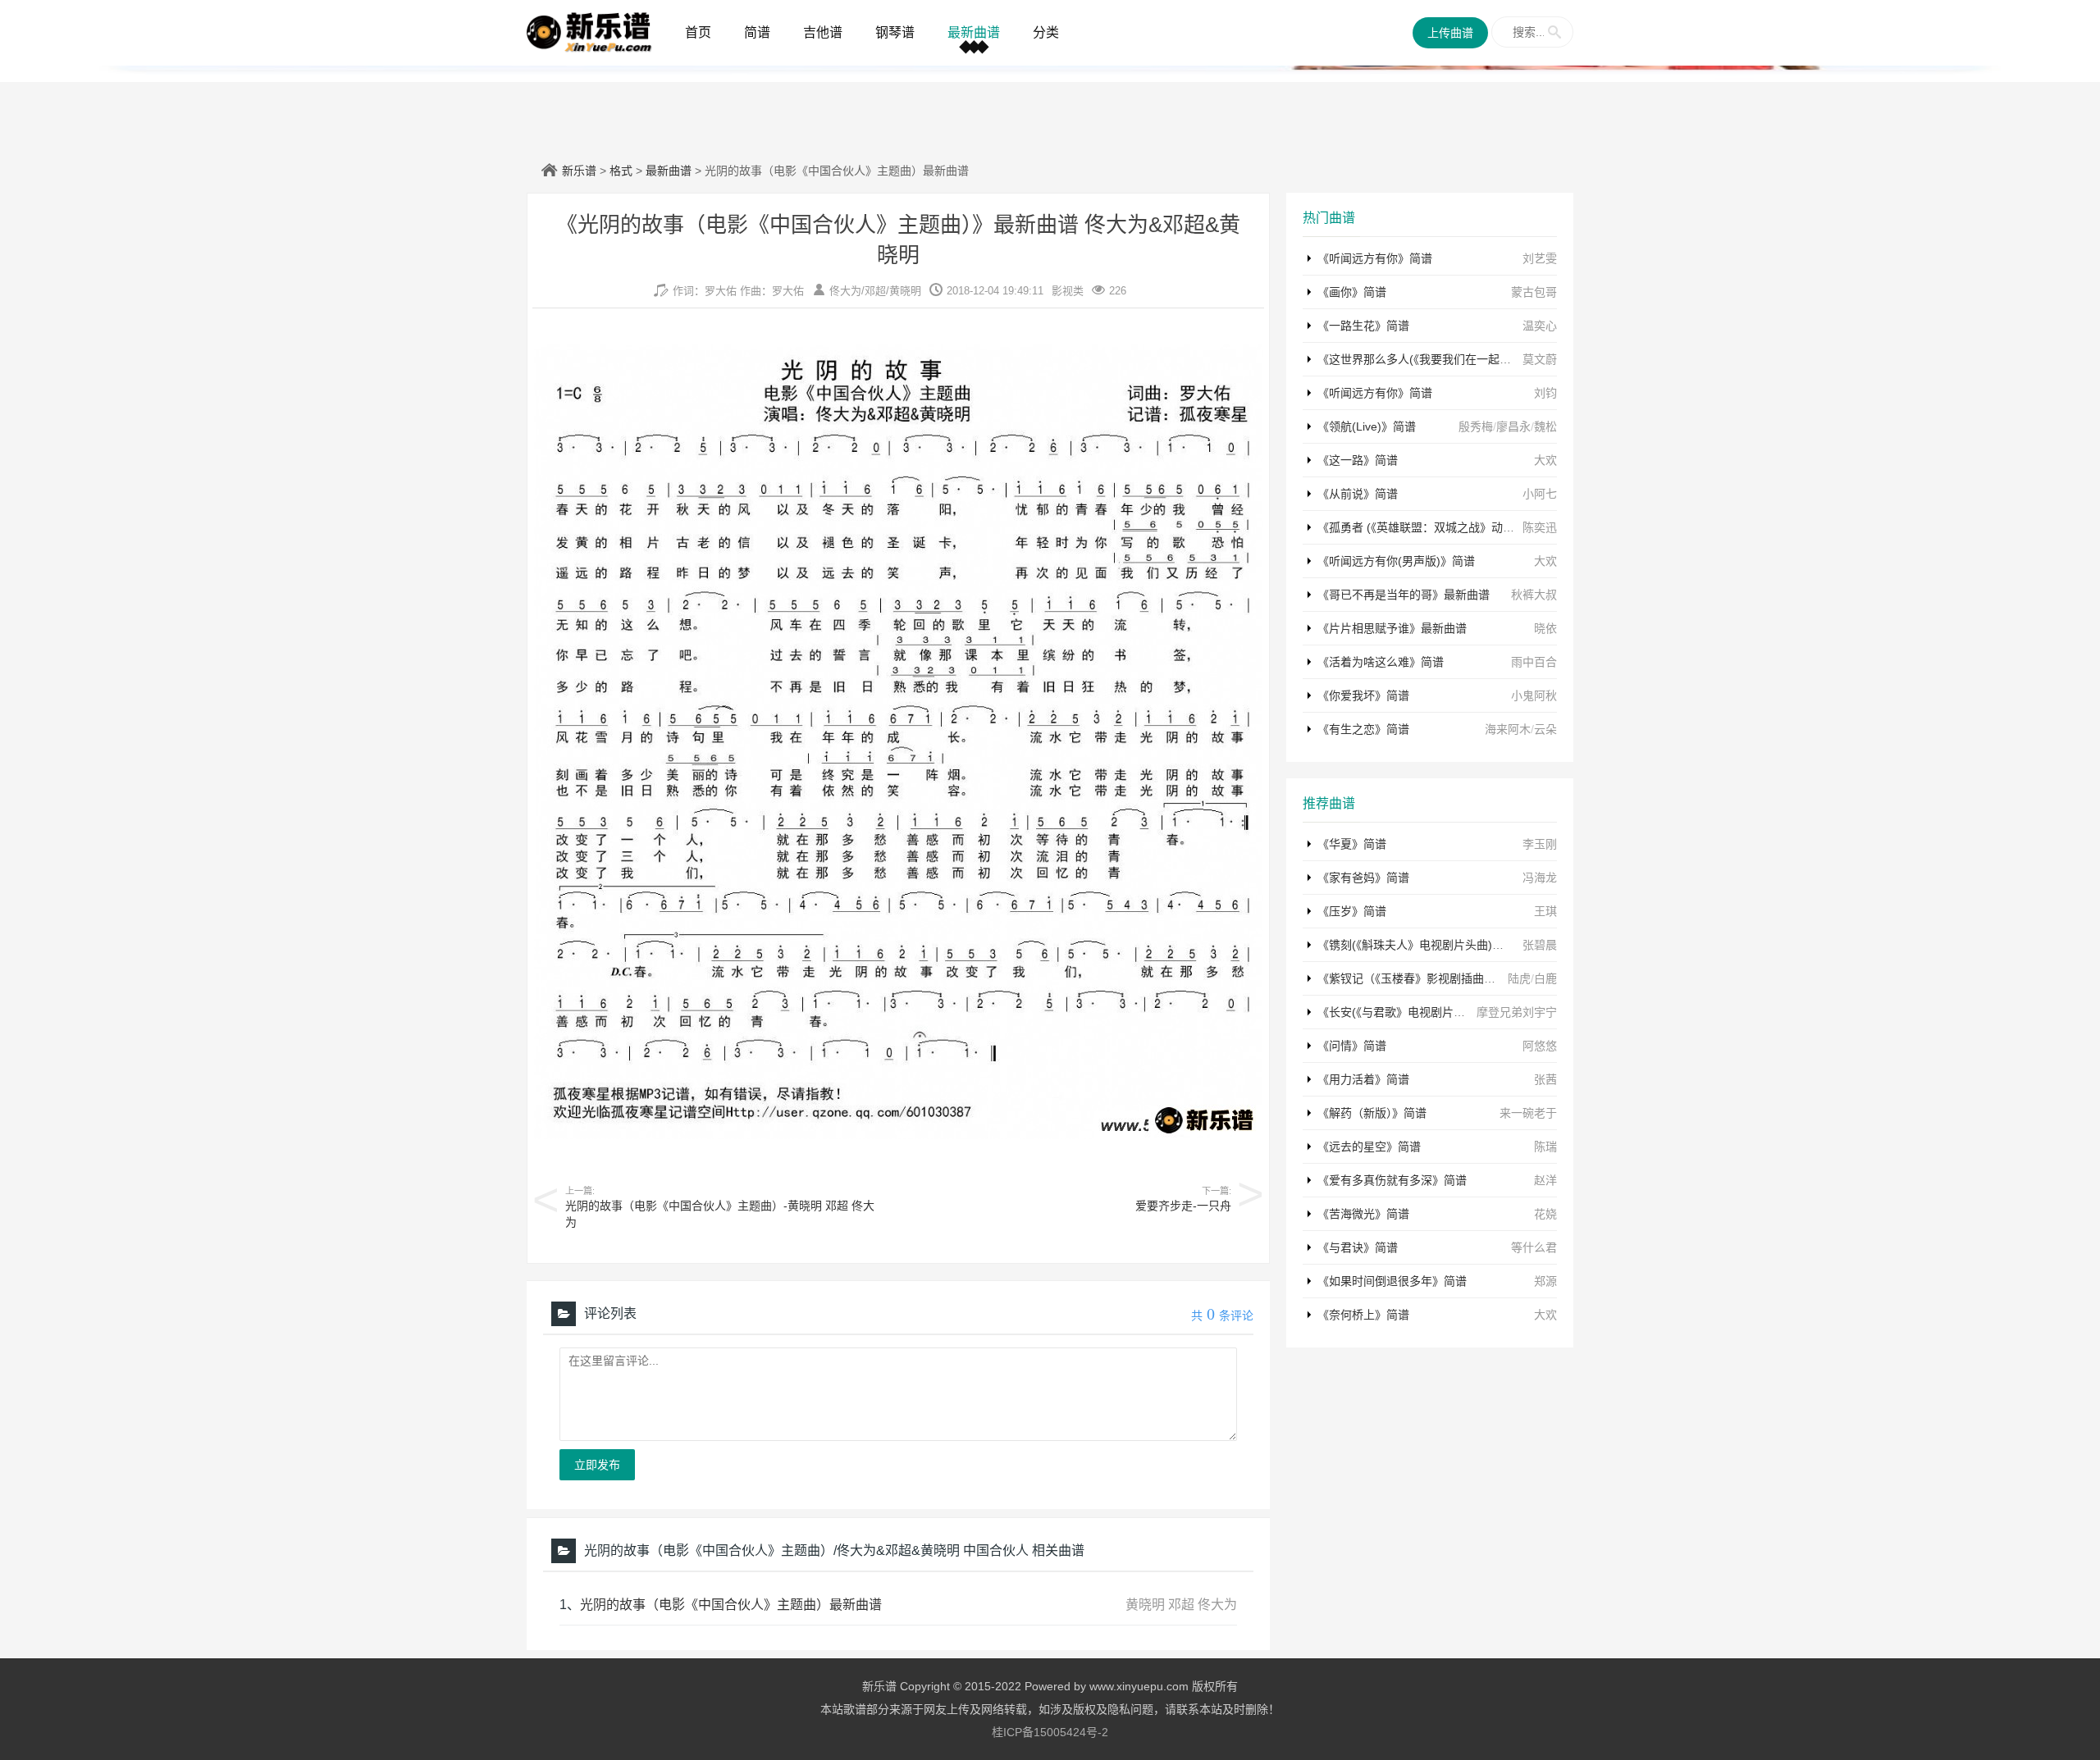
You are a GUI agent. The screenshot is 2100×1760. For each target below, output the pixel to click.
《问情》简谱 (1352, 1046)
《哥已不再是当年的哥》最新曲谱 (1404, 595)
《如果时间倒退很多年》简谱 (1392, 1281)
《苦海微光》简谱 (1363, 1214)
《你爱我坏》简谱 (1363, 695)
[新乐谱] (589, 31)
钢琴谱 (895, 32)
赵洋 (1545, 1180)
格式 (621, 171)
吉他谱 (823, 32)
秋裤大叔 (1534, 595)
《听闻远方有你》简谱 (1375, 258)
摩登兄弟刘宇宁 (1517, 1012)
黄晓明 (905, 291)
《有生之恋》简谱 (1363, 729)
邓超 (875, 291)
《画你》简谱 (1352, 292)
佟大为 (845, 291)
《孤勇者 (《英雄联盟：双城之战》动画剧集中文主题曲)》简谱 (1475, 527)
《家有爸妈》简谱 (1363, 878)
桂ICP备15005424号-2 (1050, 1732)
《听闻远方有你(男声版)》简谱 (1396, 561)
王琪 (1545, 911)
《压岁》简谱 (1352, 911)
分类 (1046, 32)
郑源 (1545, 1281)
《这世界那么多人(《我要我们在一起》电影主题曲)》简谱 (1462, 359)
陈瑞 (1545, 1147)
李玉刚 (1540, 844)
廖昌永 (1513, 426)
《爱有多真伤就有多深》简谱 (1392, 1180)
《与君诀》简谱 (1358, 1247)
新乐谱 (579, 171)
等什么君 (1534, 1247)
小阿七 (1540, 494)
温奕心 (1540, 326)
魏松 (1545, 426)
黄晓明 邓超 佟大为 (1181, 1605)
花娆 (1545, 1214)
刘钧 (1545, 393)
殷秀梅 (1476, 426)
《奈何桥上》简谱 (1363, 1315)
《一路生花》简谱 (1363, 326)
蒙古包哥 (1534, 292)
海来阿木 (1508, 729)
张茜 (1545, 1079)
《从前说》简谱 (1358, 494)
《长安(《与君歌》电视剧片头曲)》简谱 (1416, 1012)
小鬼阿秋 (1534, 695)
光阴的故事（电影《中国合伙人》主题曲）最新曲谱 (731, 1605)
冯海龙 (1540, 878)
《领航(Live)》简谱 (1367, 426)
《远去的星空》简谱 (1369, 1147)
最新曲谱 (974, 32)
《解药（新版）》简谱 (1372, 1113)
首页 (698, 32)
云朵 (1545, 729)
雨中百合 (1534, 662)
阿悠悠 (1540, 1046)
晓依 (1545, 628)
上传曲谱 (1450, 33)
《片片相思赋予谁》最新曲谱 (1392, 628)
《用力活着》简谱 (1363, 1079)
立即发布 (597, 1465)
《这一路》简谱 (1358, 460)
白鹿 (1545, 978)
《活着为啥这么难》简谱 (1381, 662)
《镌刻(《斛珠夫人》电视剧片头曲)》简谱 (1422, 945)
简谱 (757, 32)
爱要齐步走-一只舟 (1183, 1206)
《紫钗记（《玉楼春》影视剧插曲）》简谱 (1421, 978)
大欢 (1545, 460)
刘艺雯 (1540, 258)
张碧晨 (1540, 945)
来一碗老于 (1528, 1113)
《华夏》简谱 (1352, 844)
